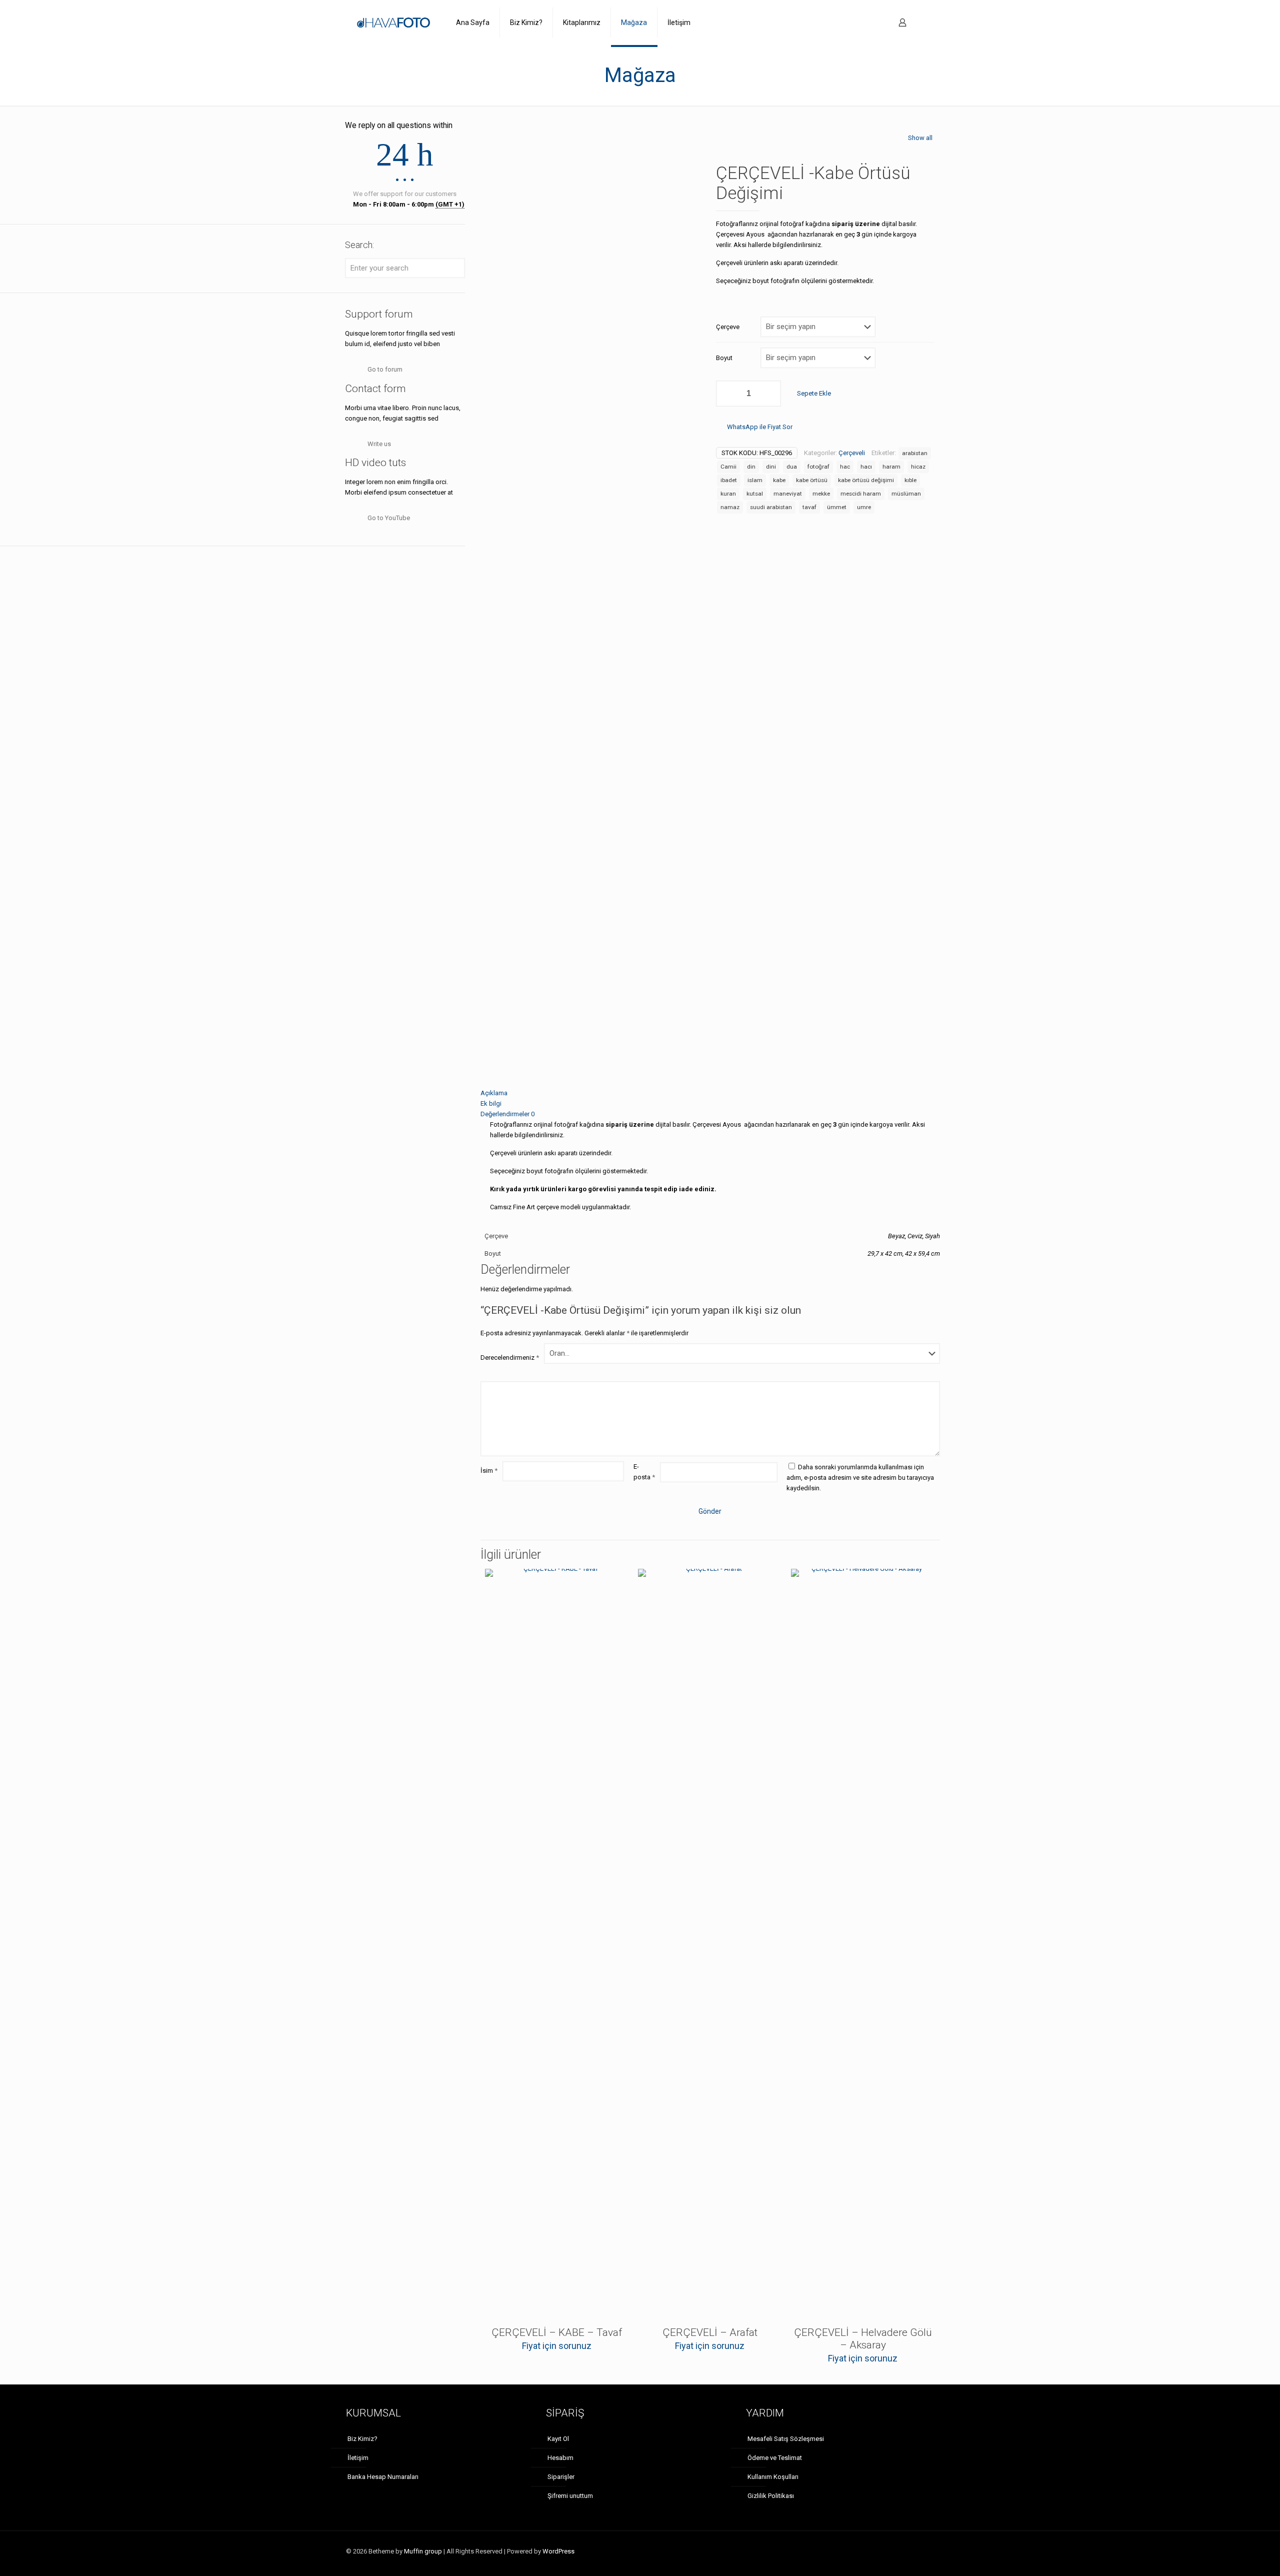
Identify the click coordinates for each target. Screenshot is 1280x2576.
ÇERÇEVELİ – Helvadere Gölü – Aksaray (863, 2339)
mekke (821, 494)
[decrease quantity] (727, 394)
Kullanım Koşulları (773, 2477)
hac (845, 467)
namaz (730, 507)
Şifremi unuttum (570, 2496)
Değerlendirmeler (507, 1114)
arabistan (915, 453)
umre (864, 507)
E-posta (644, 1472)
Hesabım (560, 2458)
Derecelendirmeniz (510, 1358)
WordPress (558, 2551)
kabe (779, 480)
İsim (489, 1471)
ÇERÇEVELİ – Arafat (710, 2332)
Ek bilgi (491, 1103)
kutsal (755, 494)
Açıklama (494, 1093)
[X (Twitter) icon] (903, 2551)
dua (792, 467)
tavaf (809, 507)
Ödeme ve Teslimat (775, 2458)
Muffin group (423, 2551)
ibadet (729, 480)
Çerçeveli (852, 453)
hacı (866, 467)
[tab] (710, 1093)
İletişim (358, 2458)
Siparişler (561, 2477)
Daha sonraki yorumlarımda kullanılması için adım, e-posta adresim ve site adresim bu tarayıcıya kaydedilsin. (860, 1478)
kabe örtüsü (812, 480)
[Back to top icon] (931, 2547)
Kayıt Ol (558, 2439)
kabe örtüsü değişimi (866, 480)
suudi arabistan (771, 507)
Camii (728, 467)
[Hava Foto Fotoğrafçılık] (393, 23)
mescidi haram (861, 494)
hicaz (918, 467)
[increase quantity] (770, 394)
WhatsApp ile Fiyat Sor (760, 427)
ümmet (837, 507)
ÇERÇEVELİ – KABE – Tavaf (557, 2332)
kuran (728, 494)
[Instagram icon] (914, 2551)
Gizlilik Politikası (771, 2496)
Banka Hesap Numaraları (383, 2477)
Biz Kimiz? (362, 2439)
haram (891, 467)
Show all (920, 138)
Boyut (724, 358)
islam (755, 480)
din (751, 467)
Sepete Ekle (814, 393)
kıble (910, 480)
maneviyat (788, 494)
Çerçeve (728, 327)
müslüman (906, 494)
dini (771, 467)
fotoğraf (818, 467)
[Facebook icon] (893, 2551)
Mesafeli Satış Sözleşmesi (786, 2439)
